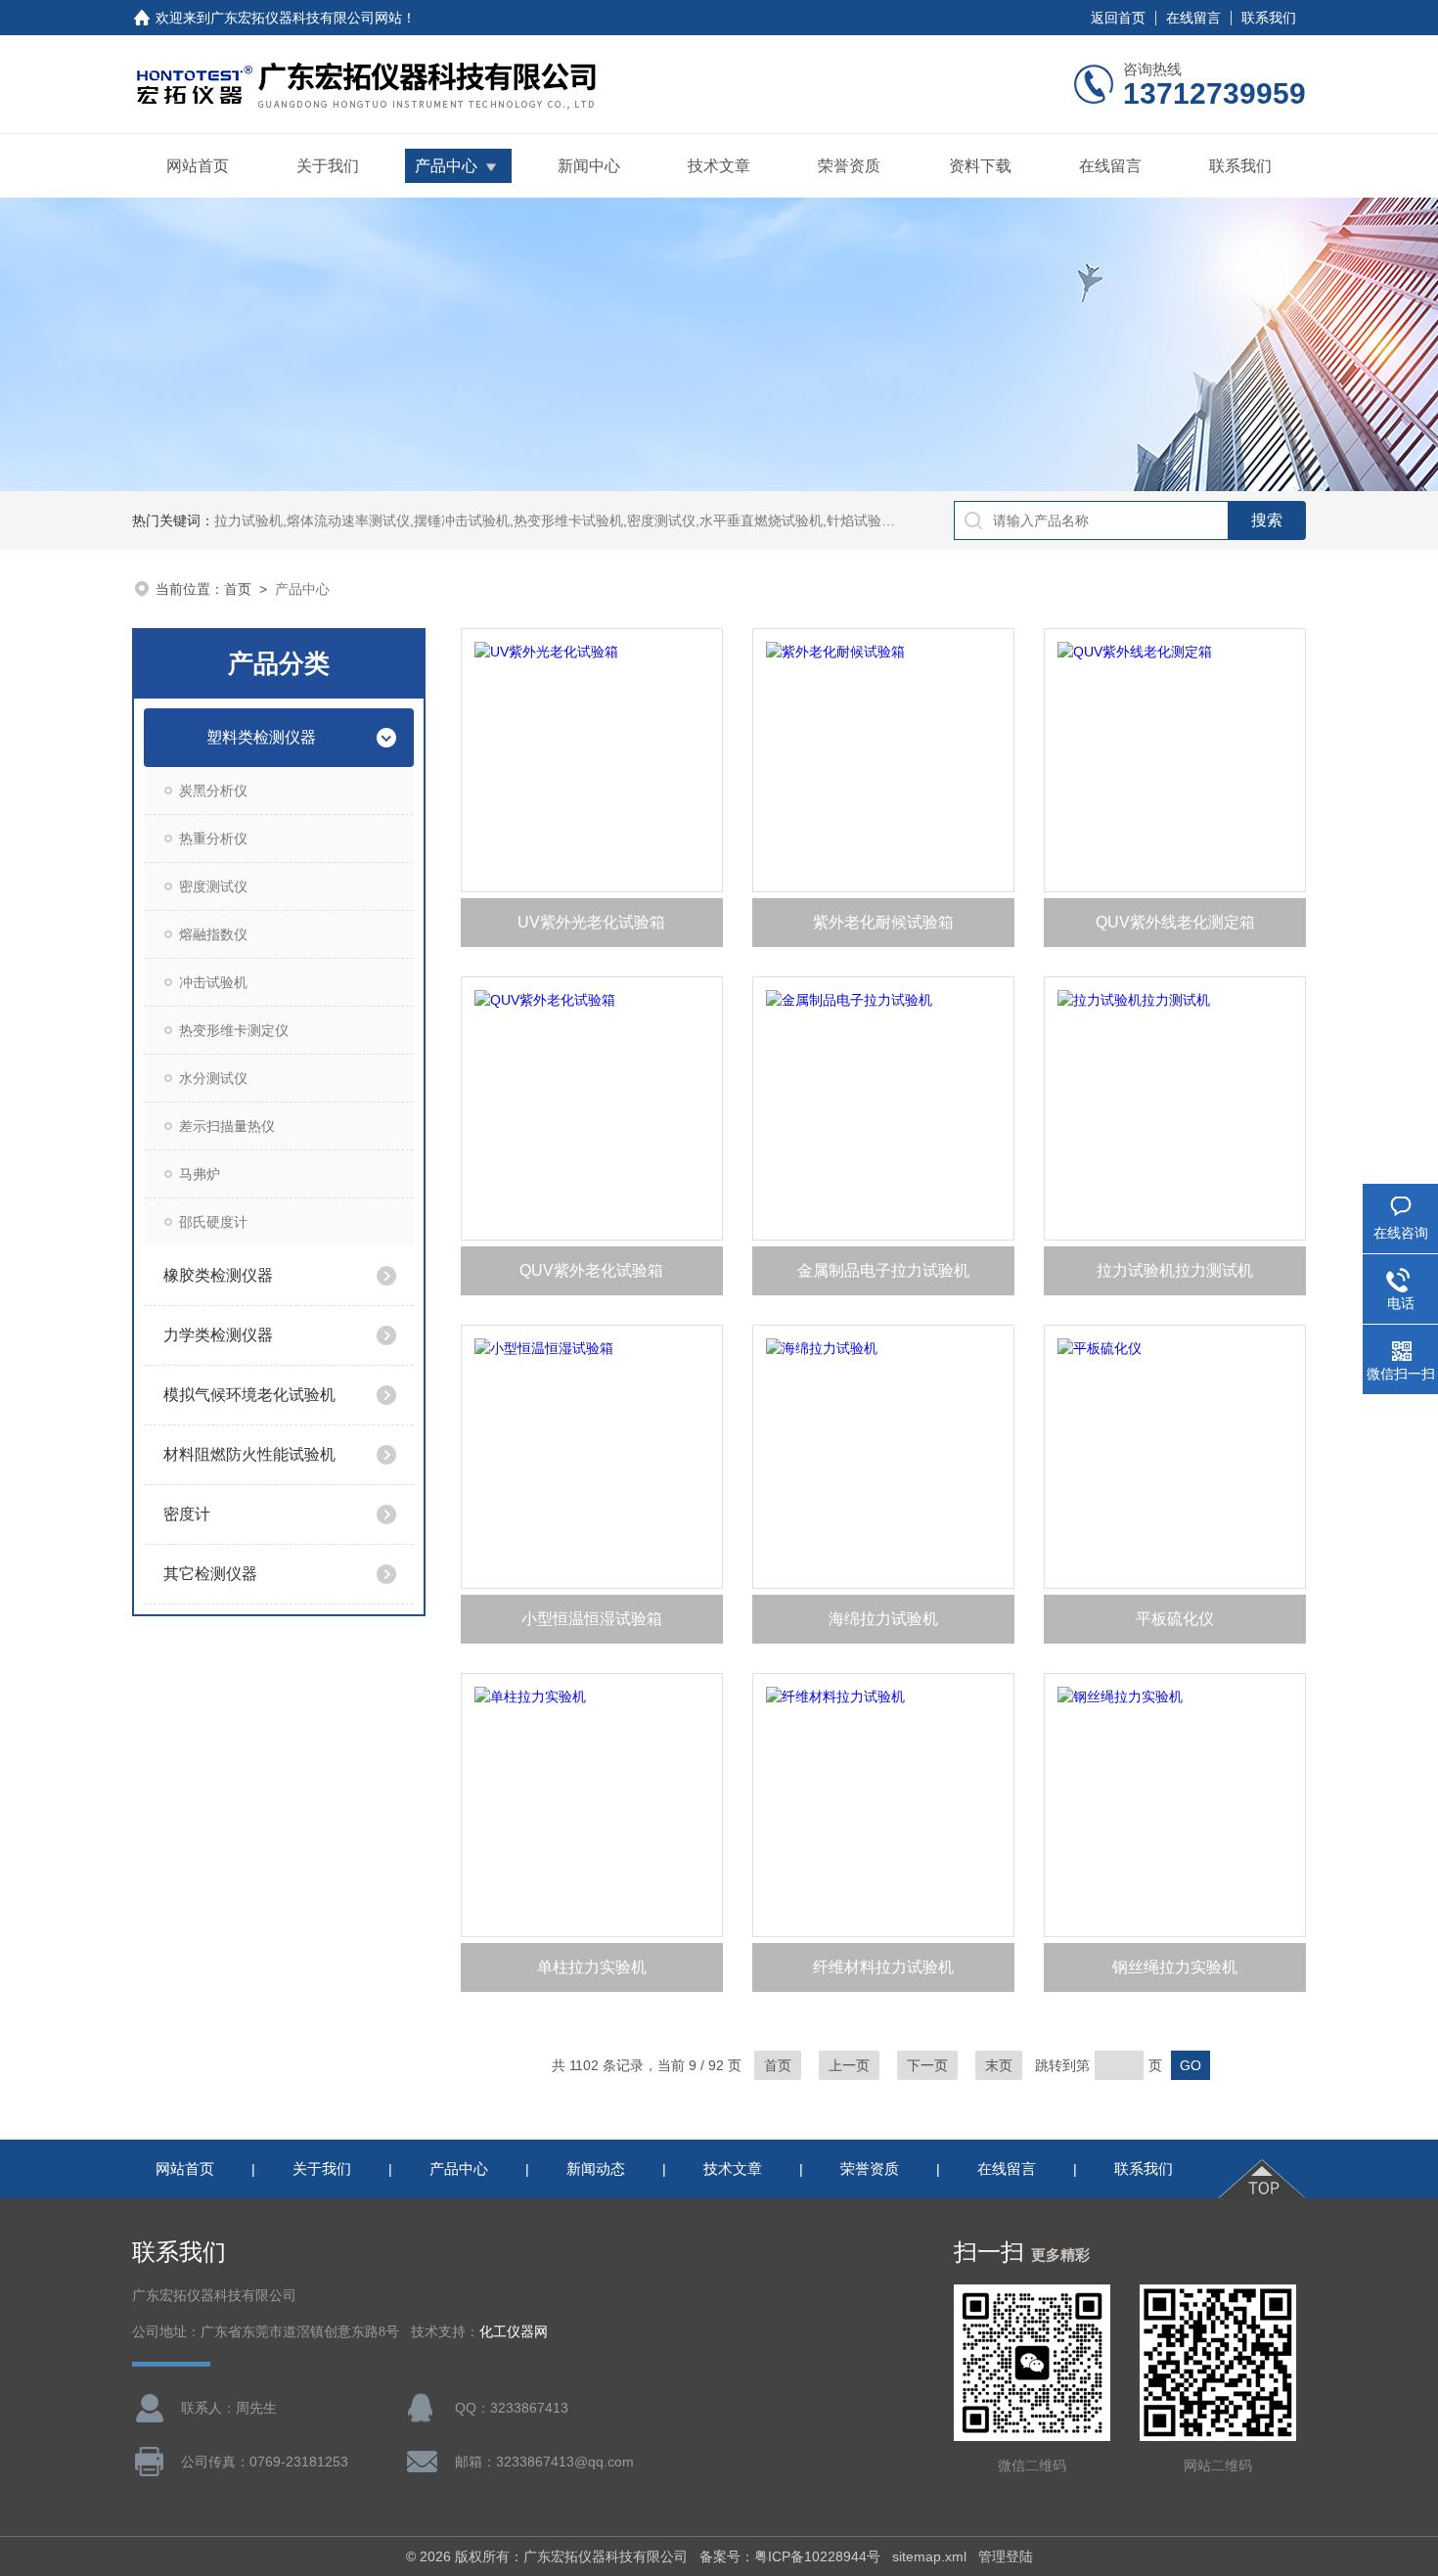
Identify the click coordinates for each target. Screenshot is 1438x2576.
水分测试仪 (213, 1078)
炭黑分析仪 (213, 791)
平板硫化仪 (1175, 1619)
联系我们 (1269, 18)
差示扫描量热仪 (227, 1126)
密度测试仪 (213, 886)
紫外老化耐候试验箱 (883, 922)
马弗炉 (200, 1174)
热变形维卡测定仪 (234, 1030)
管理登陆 (1006, 2556)
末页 (999, 2065)
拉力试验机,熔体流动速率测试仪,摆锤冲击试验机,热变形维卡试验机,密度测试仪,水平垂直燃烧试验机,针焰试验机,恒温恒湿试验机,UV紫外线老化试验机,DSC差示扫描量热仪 (735, 520)
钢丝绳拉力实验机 (1175, 1967)
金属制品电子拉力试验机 (883, 1270)
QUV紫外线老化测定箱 (1175, 922)
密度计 (187, 1514)
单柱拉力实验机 (592, 1967)
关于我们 (328, 166)
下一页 (927, 2065)
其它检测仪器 (210, 1574)
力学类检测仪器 (218, 1335)
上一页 (849, 2065)
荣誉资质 (849, 166)
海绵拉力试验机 (883, 1619)
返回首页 (1118, 18)
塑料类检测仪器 (261, 737)
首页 (238, 589)
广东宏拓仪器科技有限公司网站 (306, 18)
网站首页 (198, 166)
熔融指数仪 (213, 934)
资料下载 (980, 166)
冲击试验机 (213, 982)
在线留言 (1193, 18)
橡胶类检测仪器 (218, 1275)
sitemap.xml (929, 2556)
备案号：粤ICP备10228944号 (790, 2556)
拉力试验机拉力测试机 (1175, 1270)
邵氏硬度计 (213, 1222)
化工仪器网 (514, 2332)
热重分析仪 (213, 838)
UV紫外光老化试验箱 (591, 922)
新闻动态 (596, 2169)
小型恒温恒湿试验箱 (592, 1619)
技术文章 (719, 166)
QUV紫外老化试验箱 (591, 1270)
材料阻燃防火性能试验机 (249, 1454)
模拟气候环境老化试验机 (249, 1395)
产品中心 (446, 166)
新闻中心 (589, 166)
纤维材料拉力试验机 (883, 1967)
